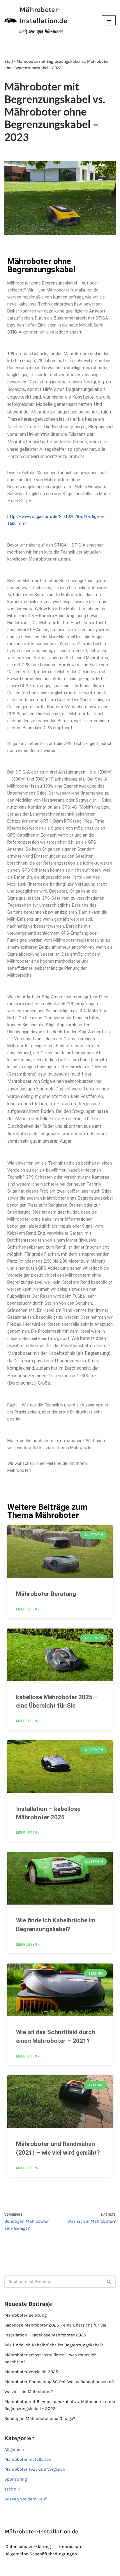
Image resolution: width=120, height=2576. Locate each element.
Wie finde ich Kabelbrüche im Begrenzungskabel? (54, 2345)
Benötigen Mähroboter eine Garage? (40, 2418)
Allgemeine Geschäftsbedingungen (41, 2554)
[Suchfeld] (109, 2282)
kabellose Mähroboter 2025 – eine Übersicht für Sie (55, 2325)
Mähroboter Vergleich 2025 (31, 2372)
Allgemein (14, 2449)
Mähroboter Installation (28, 2459)
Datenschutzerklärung (28, 2547)
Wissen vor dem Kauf (25, 2499)
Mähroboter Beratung (46, 1594)
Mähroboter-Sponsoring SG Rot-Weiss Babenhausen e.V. (60, 2382)
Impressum (71, 2547)
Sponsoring (16, 2479)
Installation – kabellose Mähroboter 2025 (45, 2335)
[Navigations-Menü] (109, 20)
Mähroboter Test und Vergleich (35, 2469)
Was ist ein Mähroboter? (29, 2392)
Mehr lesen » (28, 1609)
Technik (12, 2489)
